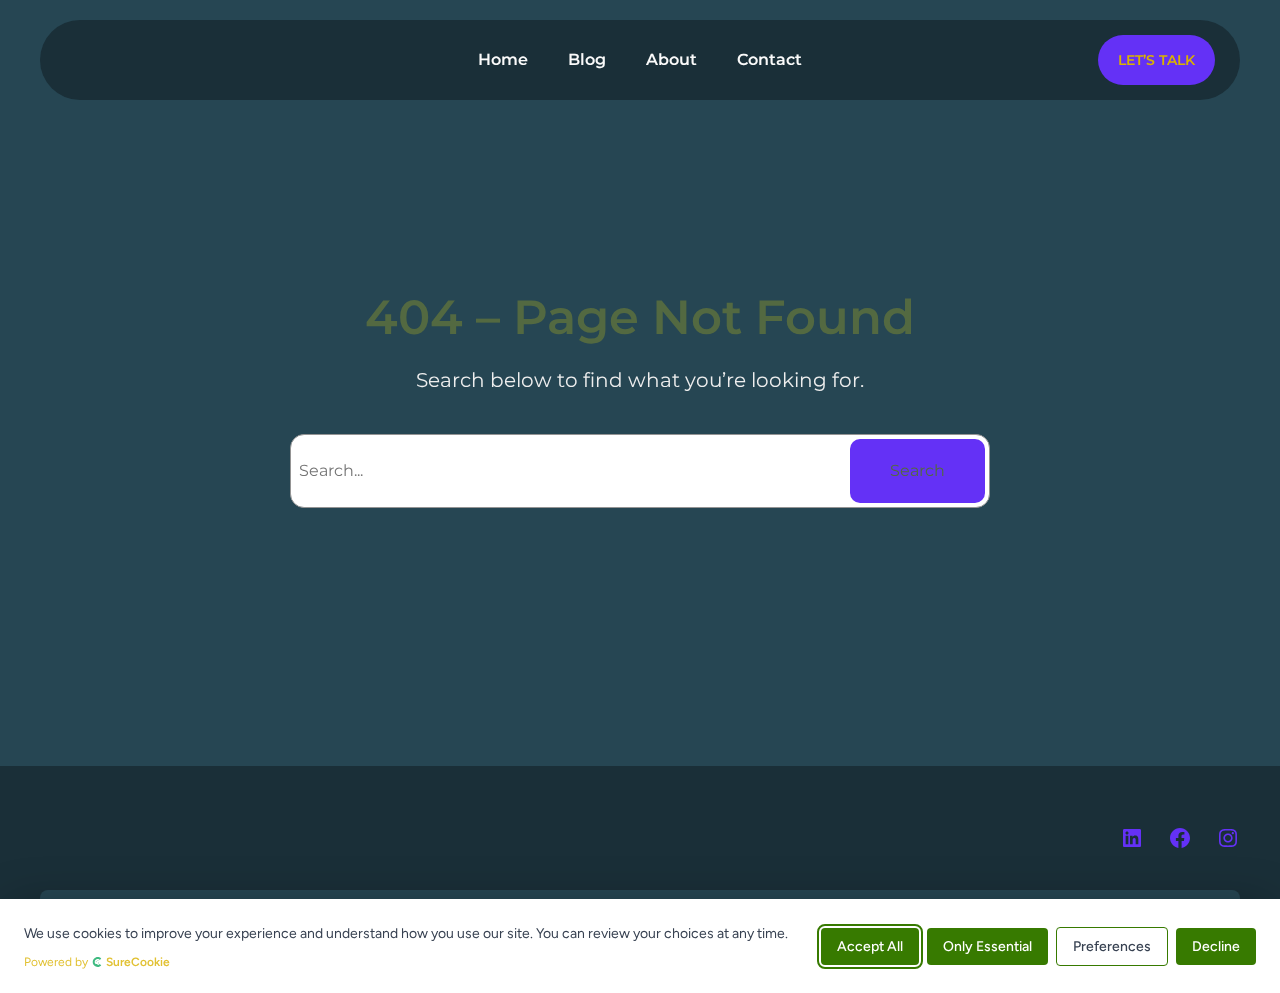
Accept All (870, 945)
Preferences (1112, 945)
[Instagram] (1228, 838)
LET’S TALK (1156, 60)
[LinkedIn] (1132, 838)
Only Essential (987, 945)
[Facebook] (1180, 838)
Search (917, 470)
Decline (1216, 945)
